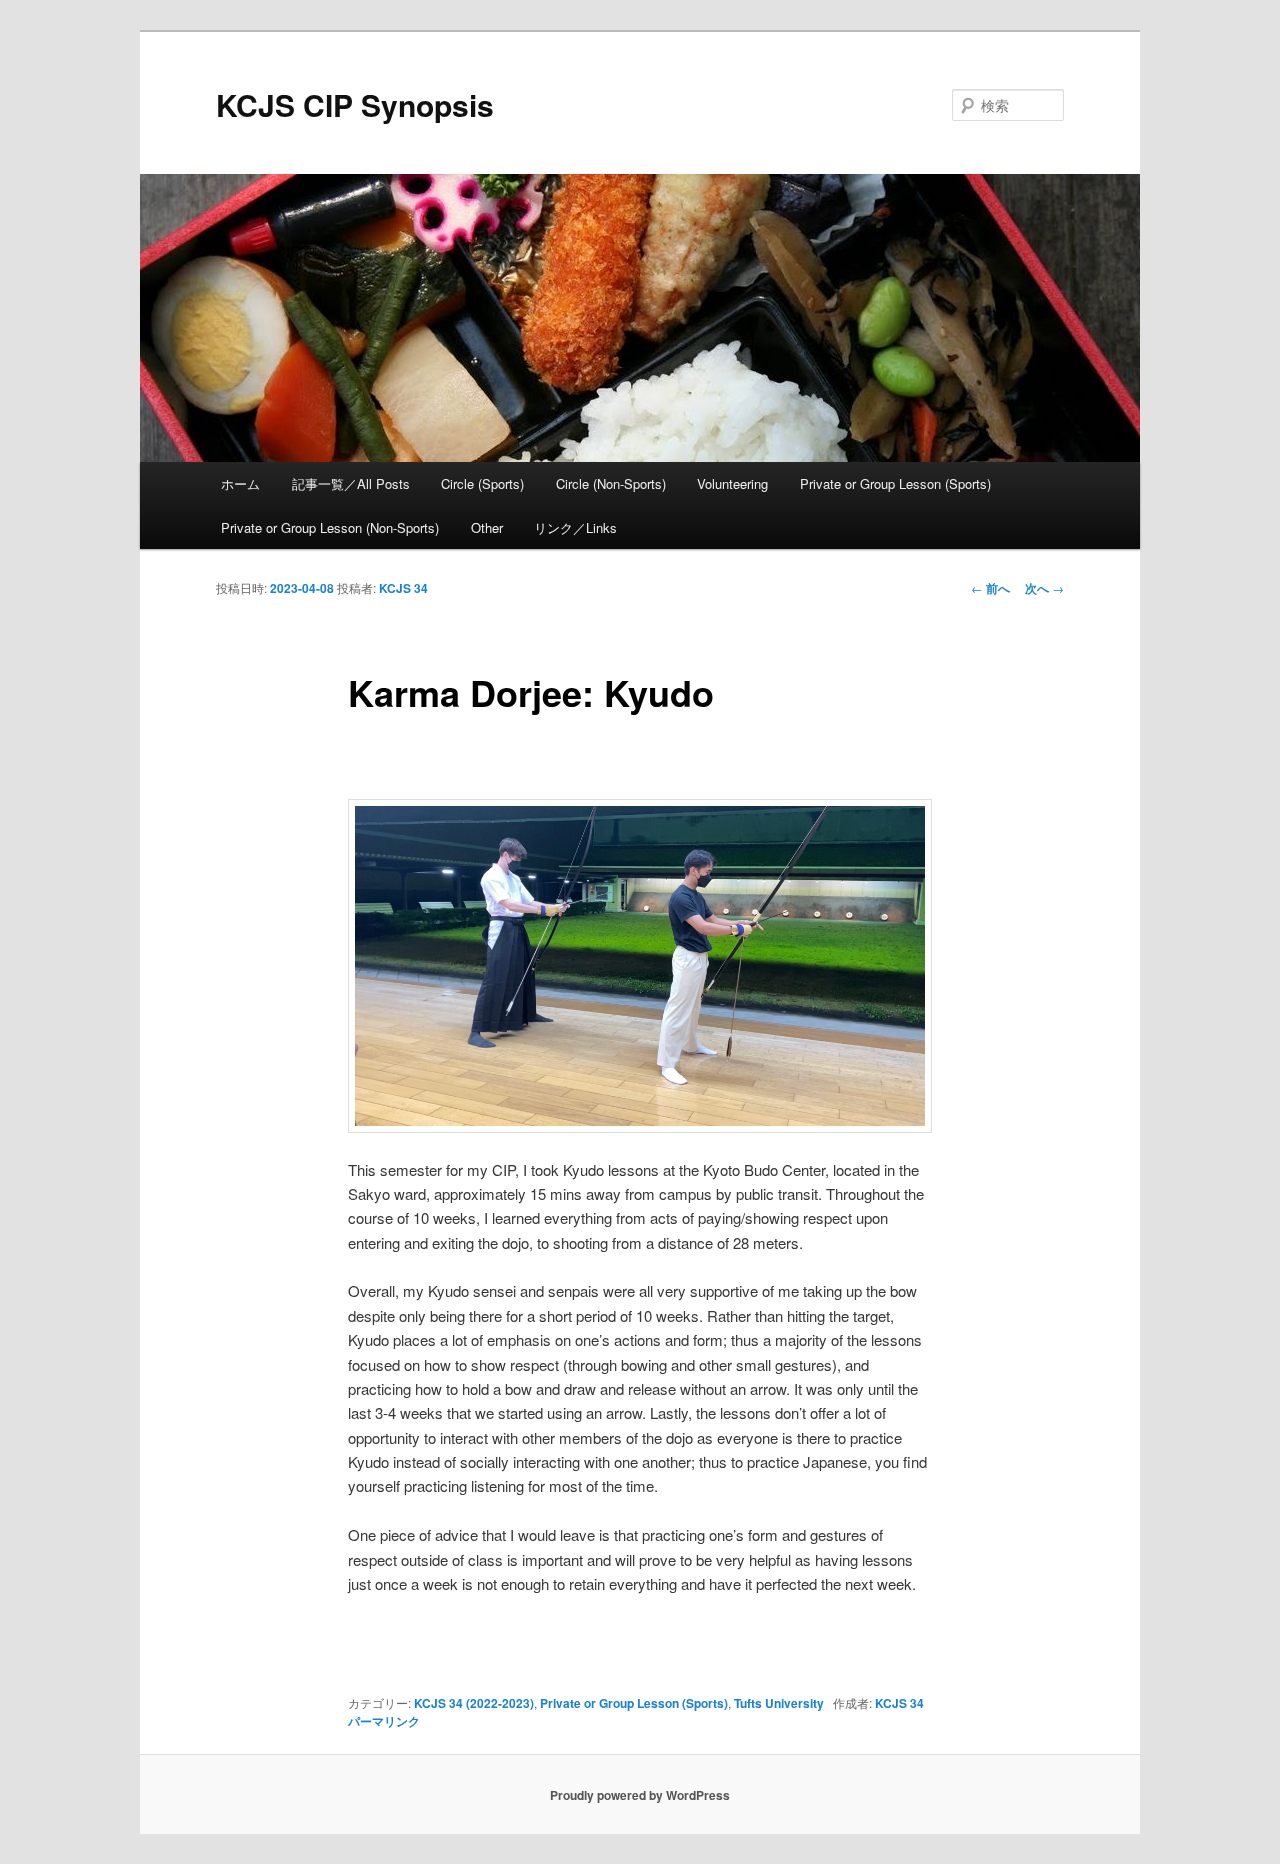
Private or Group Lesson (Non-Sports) (330, 527)
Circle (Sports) (482, 483)
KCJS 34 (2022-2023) (474, 1703)
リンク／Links (575, 527)
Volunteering (732, 483)
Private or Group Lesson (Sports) (895, 483)
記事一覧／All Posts (351, 483)
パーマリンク (384, 1721)
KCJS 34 (403, 588)
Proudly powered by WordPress (640, 1795)
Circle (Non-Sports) (611, 483)
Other (487, 527)
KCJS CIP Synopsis (355, 104)
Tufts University (779, 1703)
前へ (990, 588)
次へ (1044, 588)
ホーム (240, 483)
